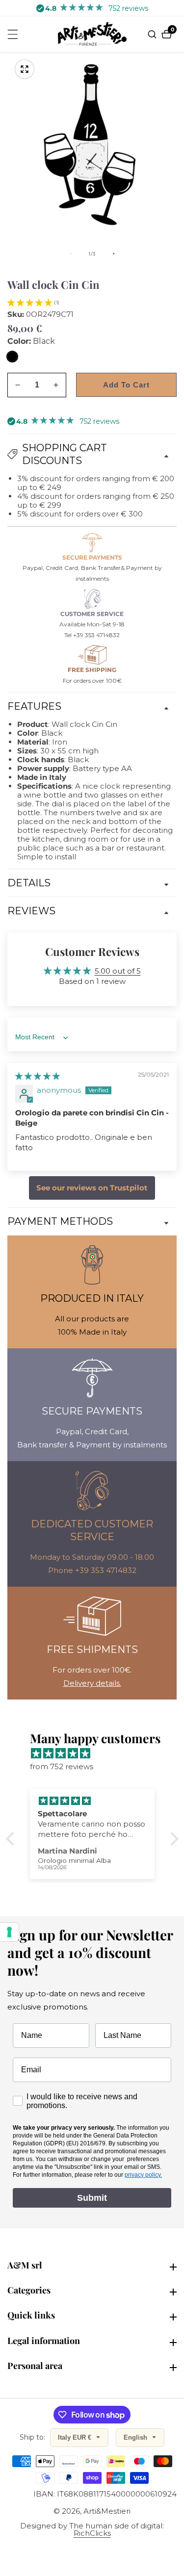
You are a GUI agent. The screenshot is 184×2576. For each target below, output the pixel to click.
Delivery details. (92, 1683)
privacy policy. (143, 2175)
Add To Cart (126, 385)
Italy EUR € (76, 2437)
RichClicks (92, 2533)
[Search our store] (153, 34)
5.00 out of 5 (118, 971)
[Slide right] (114, 254)
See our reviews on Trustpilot (92, 1188)
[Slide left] (71, 254)
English (136, 2437)
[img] (38, 1076)
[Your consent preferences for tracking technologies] (9, 1932)
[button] (30, 302)
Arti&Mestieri (107, 2511)
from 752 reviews (62, 1766)
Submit (92, 2198)
